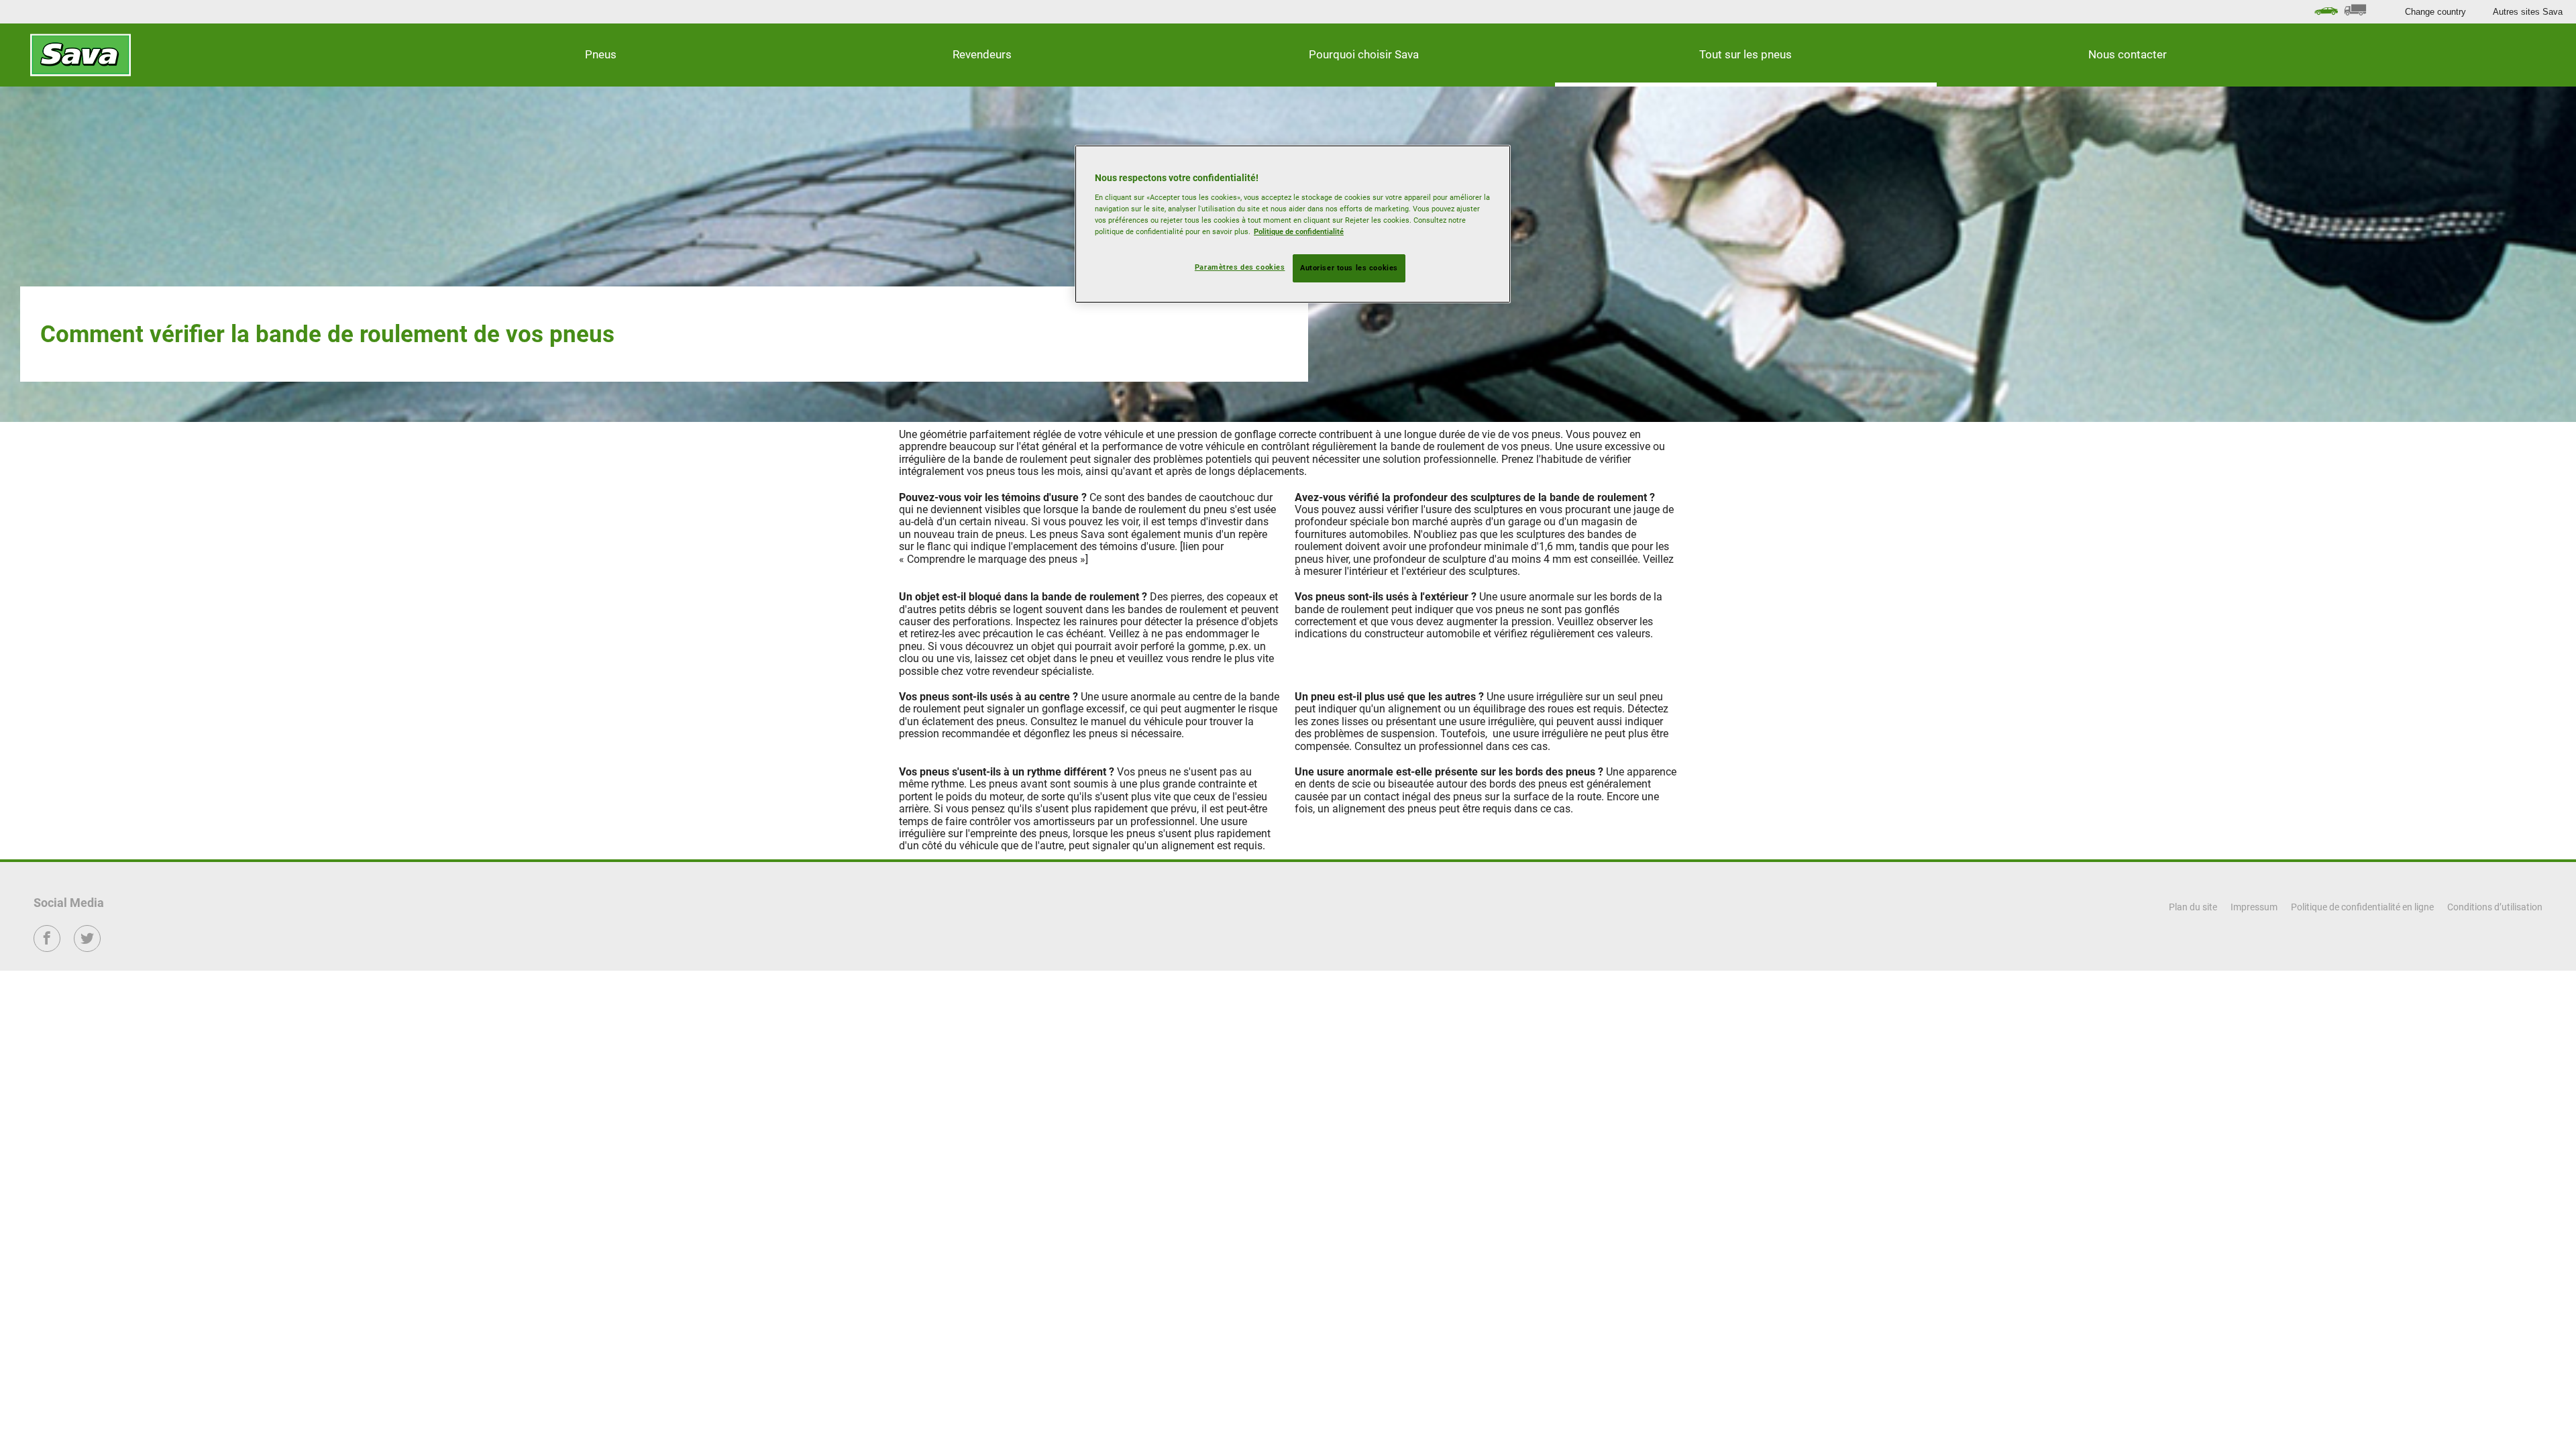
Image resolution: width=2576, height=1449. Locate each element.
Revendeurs (982, 54)
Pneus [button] (601, 54)
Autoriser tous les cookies (1349, 268)
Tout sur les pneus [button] (1746, 54)
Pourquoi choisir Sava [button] (1364, 54)
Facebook (47, 948)
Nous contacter (2128, 54)
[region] (1293, 224)
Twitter (88, 948)
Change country (2435, 12)
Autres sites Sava (2528, 12)
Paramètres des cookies (1240, 267)
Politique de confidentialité (1299, 231)
